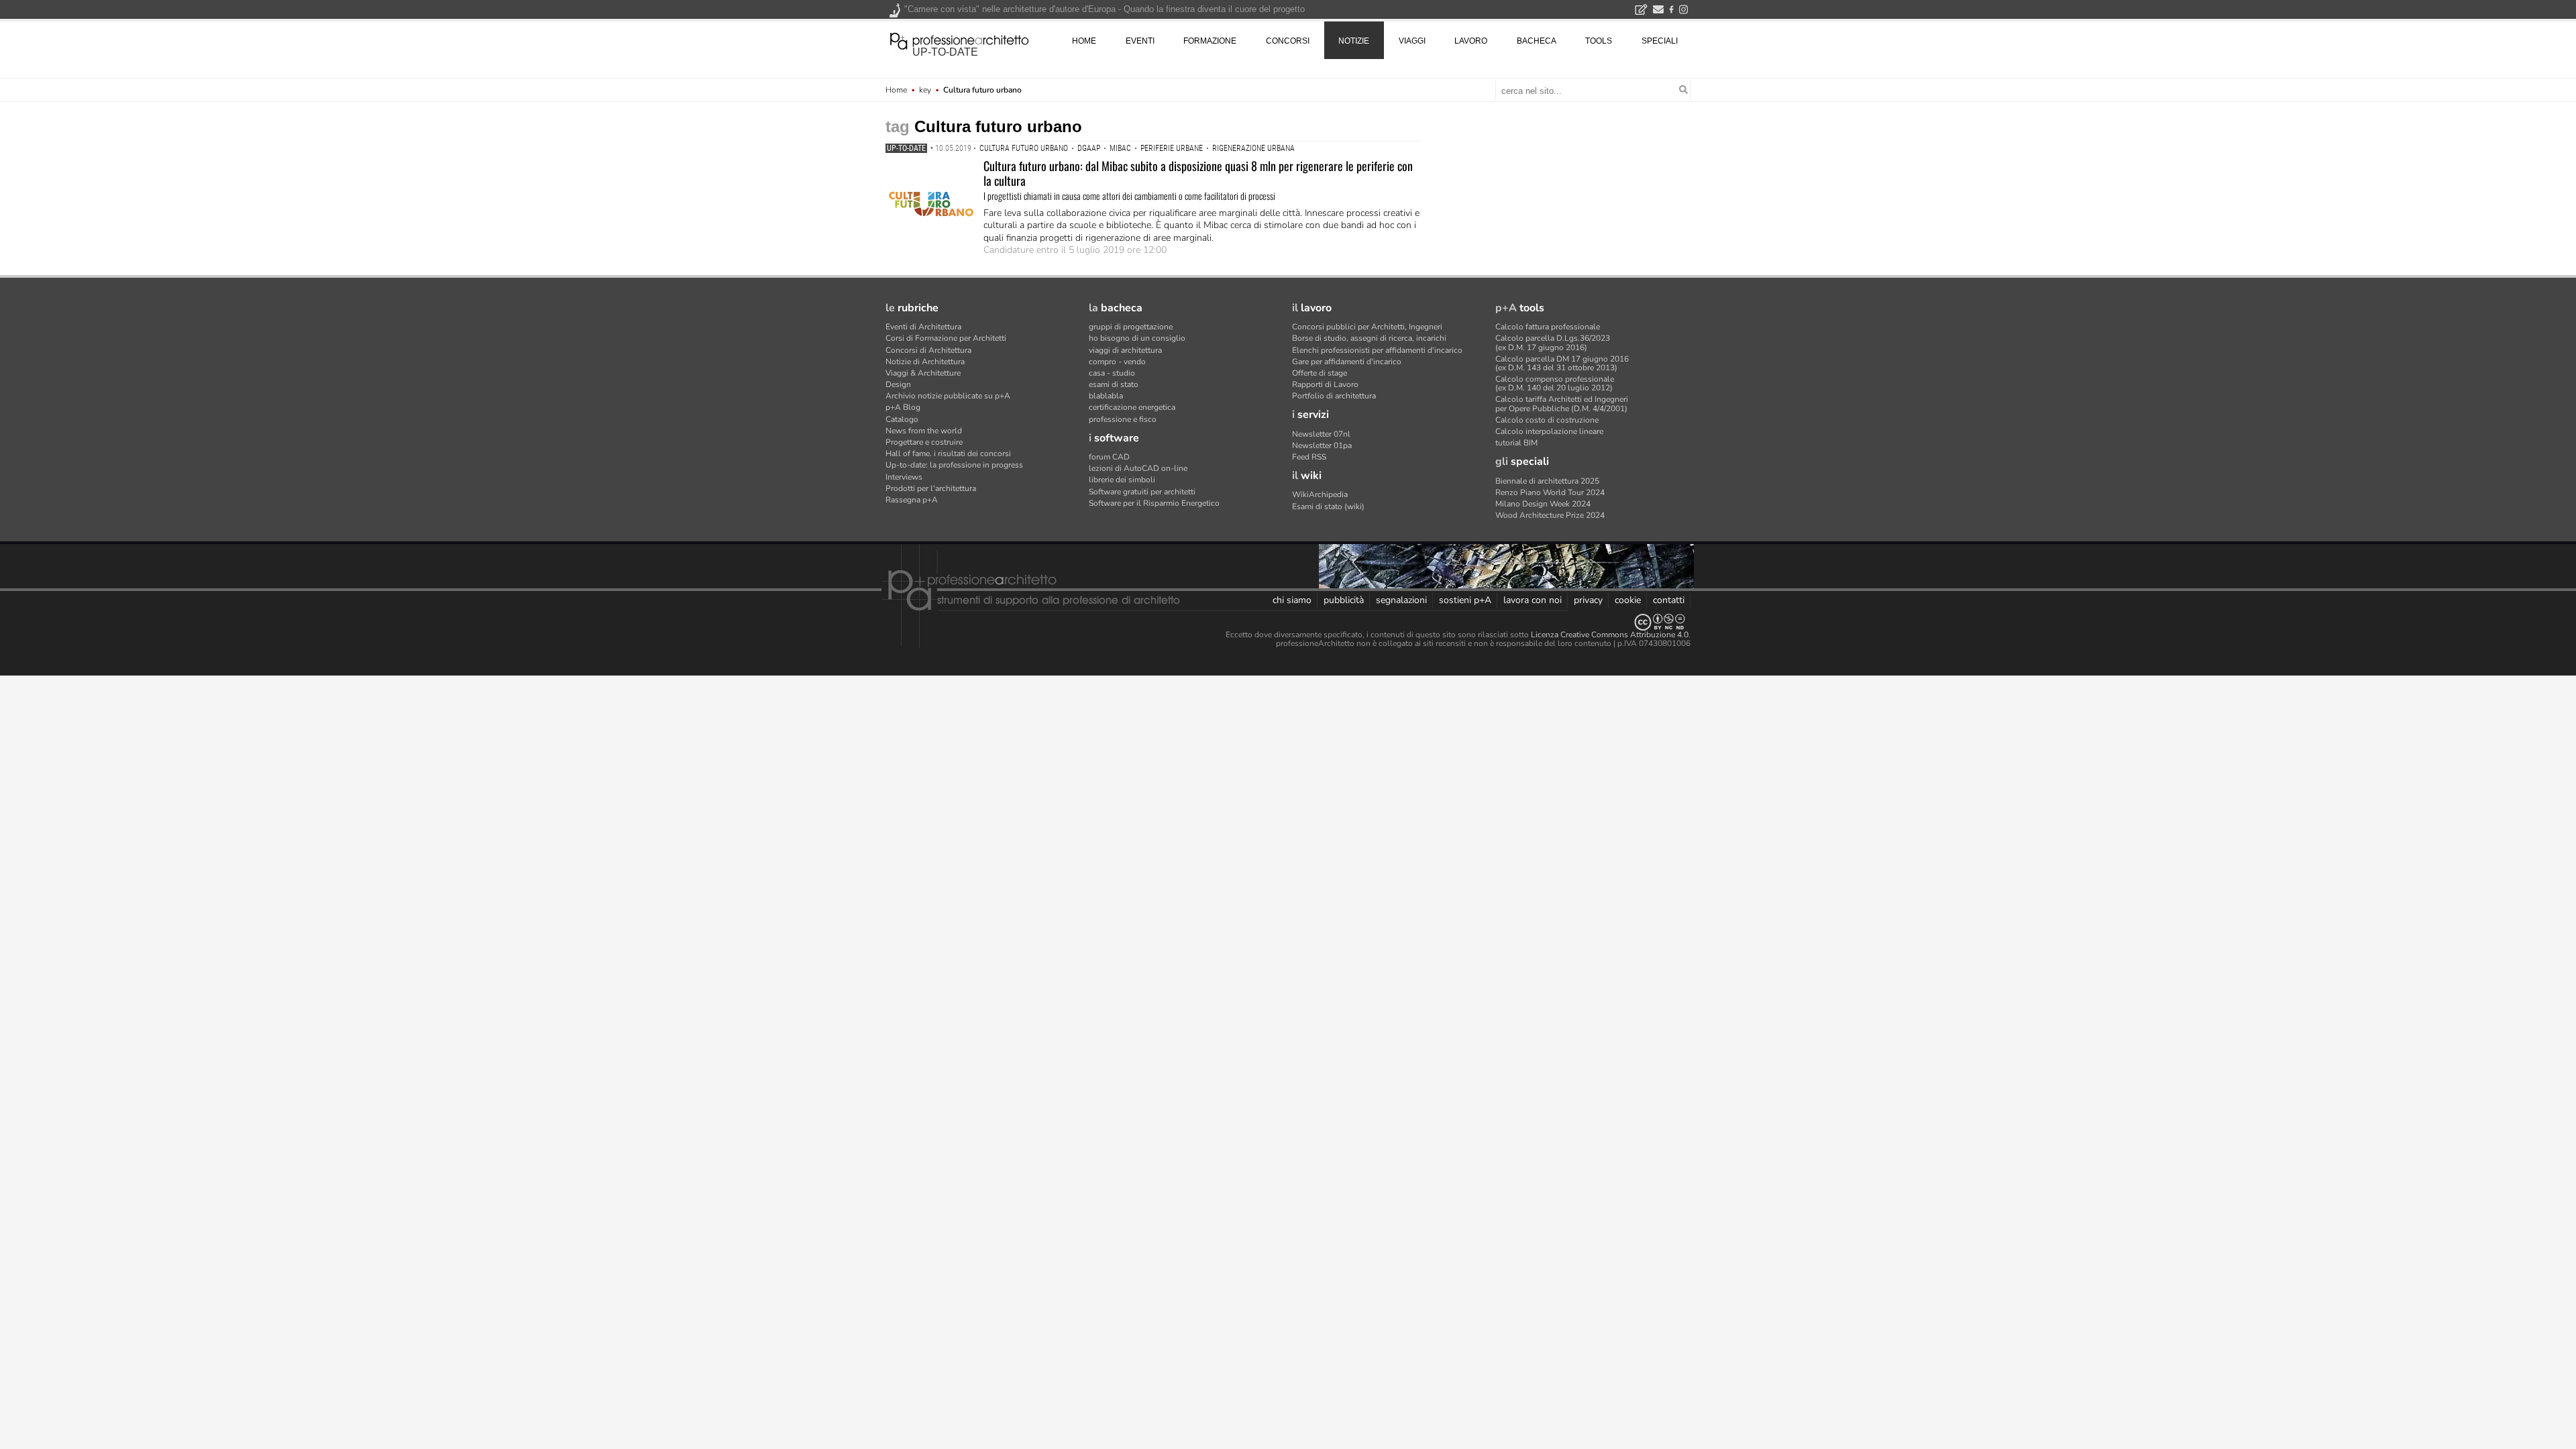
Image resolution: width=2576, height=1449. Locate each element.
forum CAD (1109, 457)
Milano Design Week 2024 (1543, 504)
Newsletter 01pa (1322, 445)
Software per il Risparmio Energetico (1154, 503)
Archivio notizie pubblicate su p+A (948, 396)
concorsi (1288, 41)
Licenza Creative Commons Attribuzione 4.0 (1610, 635)
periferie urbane (1172, 148)
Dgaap (1089, 148)
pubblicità (1344, 600)
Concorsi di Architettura (928, 350)
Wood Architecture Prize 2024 (1550, 515)
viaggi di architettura (1125, 350)
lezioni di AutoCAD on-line (1138, 468)
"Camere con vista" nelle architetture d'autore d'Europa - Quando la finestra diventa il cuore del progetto (1105, 9)
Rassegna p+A (912, 500)
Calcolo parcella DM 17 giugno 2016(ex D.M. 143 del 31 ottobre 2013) (1562, 363)
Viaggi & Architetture (923, 373)
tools (1599, 41)
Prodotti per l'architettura (931, 488)
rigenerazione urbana (1253, 148)
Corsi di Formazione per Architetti (946, 338)
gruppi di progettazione (1131, 327)
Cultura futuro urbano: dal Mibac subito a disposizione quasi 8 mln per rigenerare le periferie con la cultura (1198, 173)
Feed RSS (1309, 457)
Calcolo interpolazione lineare (1549, 431)
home (1084, 41)
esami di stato (1114, 384)
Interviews (904, 477)
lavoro (1471, 41)
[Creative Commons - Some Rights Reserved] (1288, 622)
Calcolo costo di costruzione (1547, 420)
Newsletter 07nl (1321, 434)
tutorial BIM (1516, 443)
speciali (1660, 41)
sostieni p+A (1465, 600)
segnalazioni (1401, 600)
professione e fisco (1123, 419)
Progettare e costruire (924, 442)
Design (898, 384)
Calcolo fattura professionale (1548, 327)
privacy (1588, 600)
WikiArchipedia (1320, 494)
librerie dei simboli (1122, 480)
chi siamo (1292, 600)
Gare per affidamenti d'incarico (1347, 362)
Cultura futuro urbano (1024, 148)
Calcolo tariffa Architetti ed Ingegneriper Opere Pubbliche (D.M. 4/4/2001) (1562, 404)
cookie (1628, 600)
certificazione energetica (1132, 407)
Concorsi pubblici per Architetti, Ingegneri (1367, 327)
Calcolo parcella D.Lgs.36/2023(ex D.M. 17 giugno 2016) (1553, 342)
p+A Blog (903, 407)
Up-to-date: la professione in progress (954, 465)
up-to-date (945, 52)
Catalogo (902, 419)
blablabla (1106, 396)
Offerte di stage (1320, 373)
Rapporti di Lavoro (1325, 384)
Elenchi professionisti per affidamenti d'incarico (1377, 350)
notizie (1354, 41)
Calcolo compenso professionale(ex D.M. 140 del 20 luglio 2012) (1555, 383)
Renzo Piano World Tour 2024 (1550, 492)
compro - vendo (1117, 362)
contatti (1669, 600)
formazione (1210, 41)
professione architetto (959, 40)
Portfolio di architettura (1334, 396)
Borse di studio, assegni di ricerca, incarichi (1369, 338)
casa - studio (1112, 373)
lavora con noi (1533, 600)
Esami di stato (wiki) (1328, 506)
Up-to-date (906, 148)
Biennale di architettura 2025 (1547, 481)
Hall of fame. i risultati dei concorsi (948, 453)
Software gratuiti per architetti (1142, 492)
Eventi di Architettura (923, 327)
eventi (1140, 41)
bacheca (1537, 41)
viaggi (1412, 41)
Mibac (1120, 148)
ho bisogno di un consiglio (1137, 338)
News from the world (924, 431)
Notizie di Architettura (925, 362)
